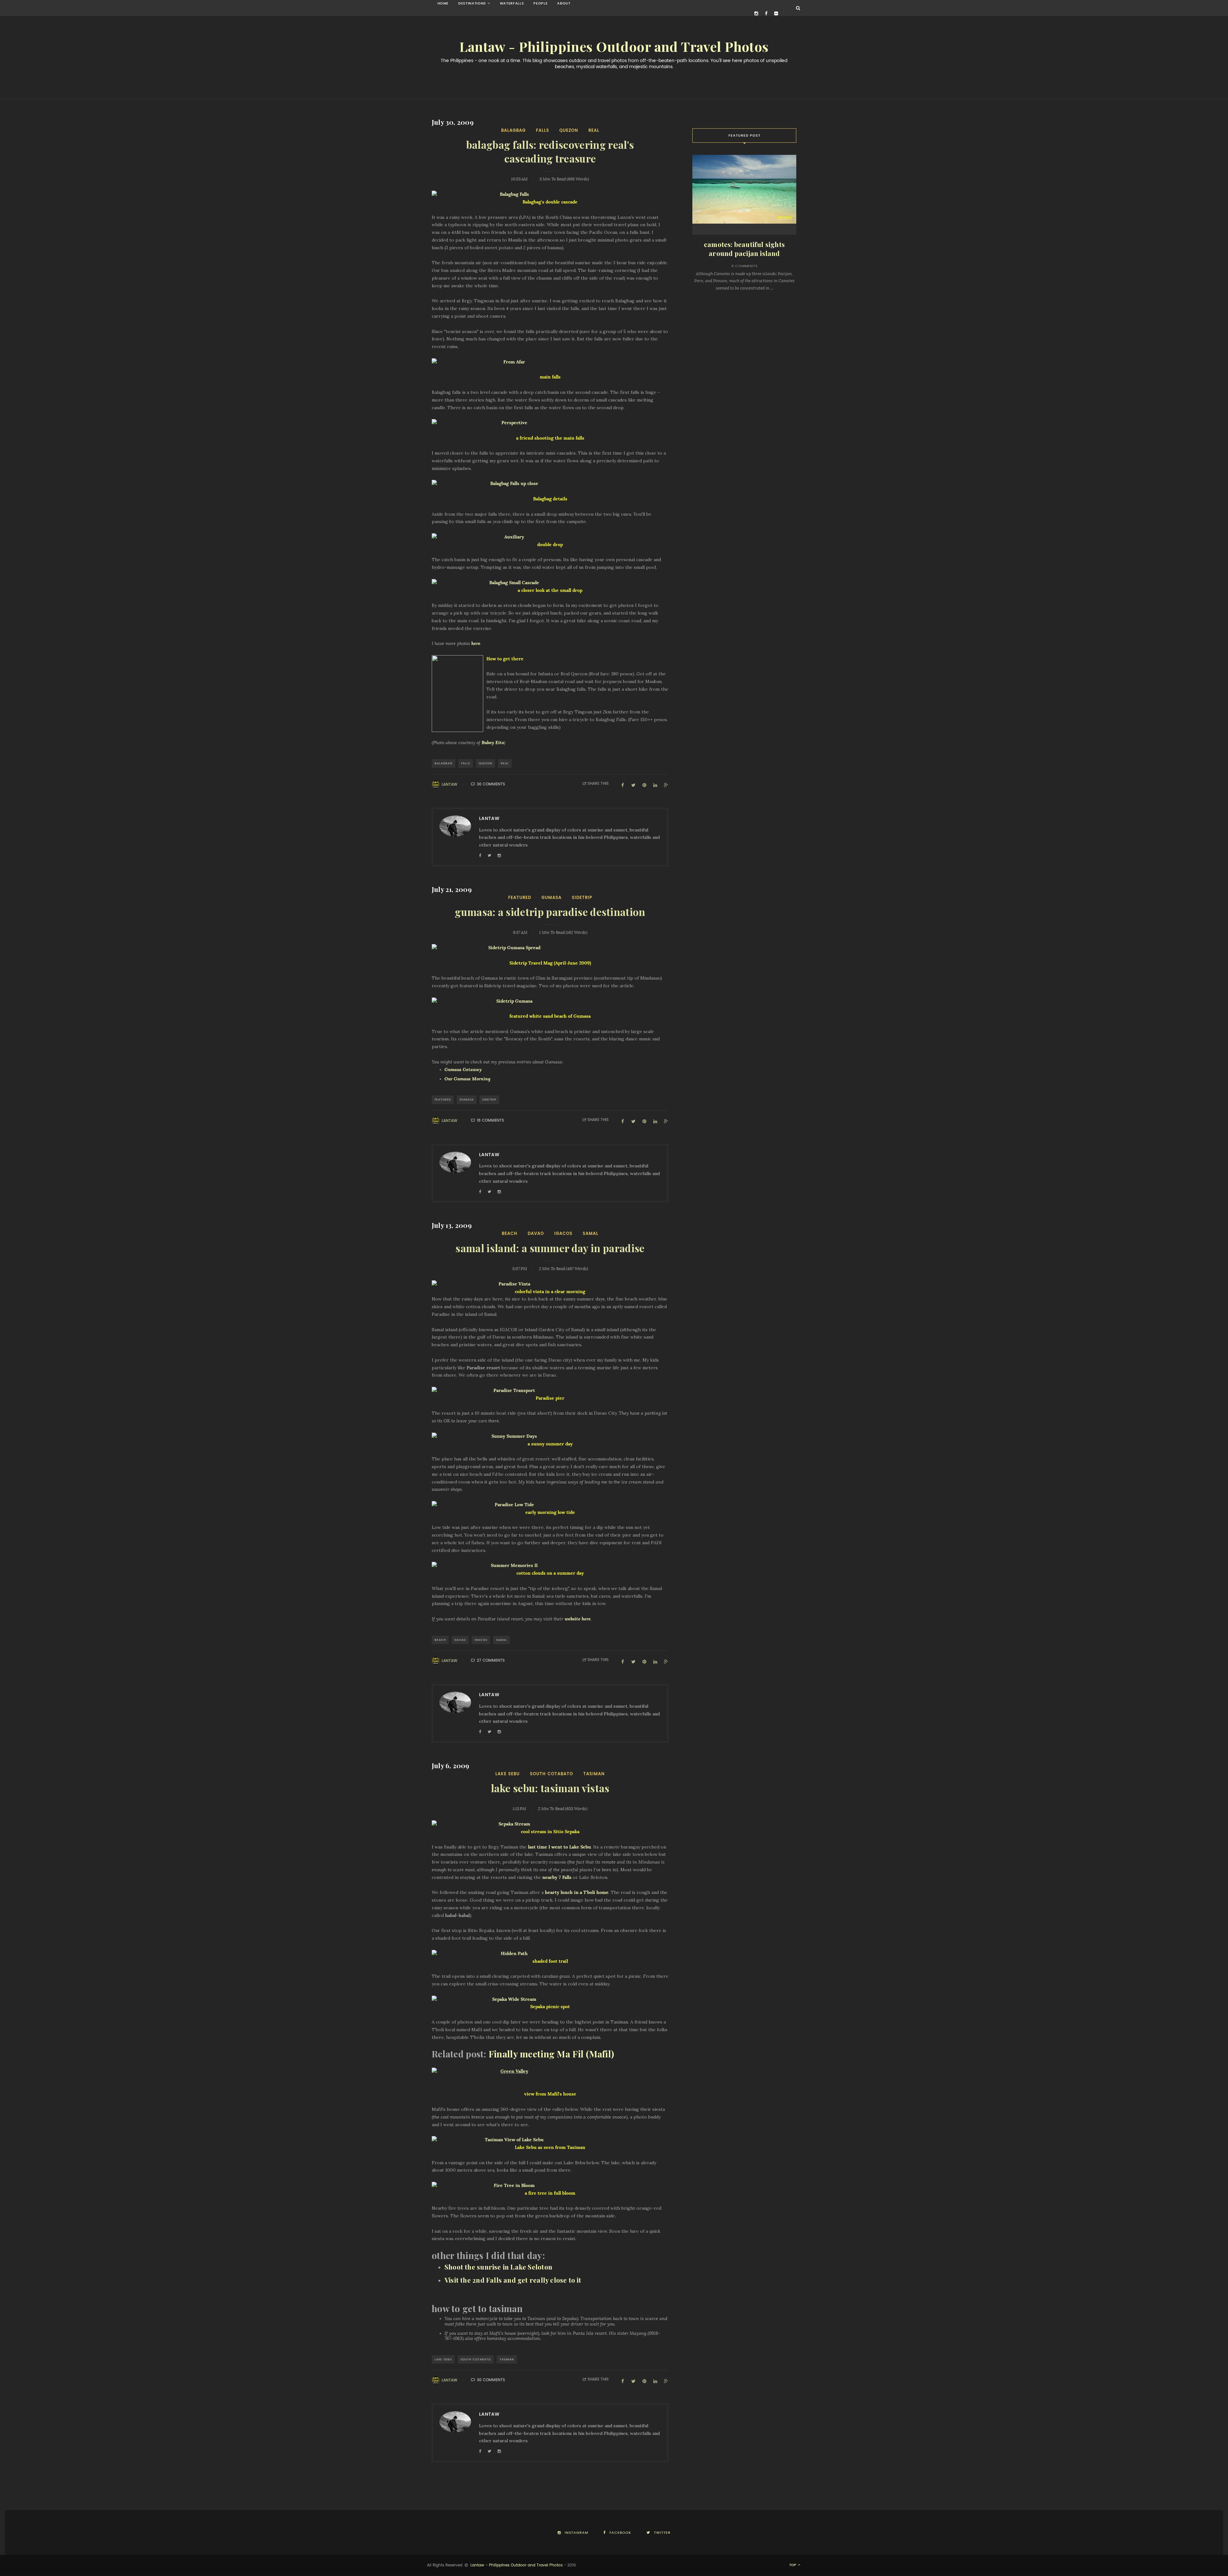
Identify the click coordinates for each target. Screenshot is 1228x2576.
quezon (569, 130)
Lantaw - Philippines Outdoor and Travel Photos (614, 47)
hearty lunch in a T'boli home (577, 1892)
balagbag (513, 130)
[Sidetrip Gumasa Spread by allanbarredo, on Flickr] (550, 948)
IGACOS (563, 1233)
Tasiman (594, 1774)
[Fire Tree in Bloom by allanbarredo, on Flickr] (550, 2186)
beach (510, 1233)
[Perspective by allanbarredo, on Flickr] (550, 423)
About (564, 3)
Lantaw (449, 784)
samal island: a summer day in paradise (550, 1249)
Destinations (472, 3)
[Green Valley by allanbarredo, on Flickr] (550, 2071)
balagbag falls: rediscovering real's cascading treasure (550, 152)
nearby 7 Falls (557, 1877)
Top (793, 2565)
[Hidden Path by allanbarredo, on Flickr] (550, 1954)
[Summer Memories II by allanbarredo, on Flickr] (550, 1566)
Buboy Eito (493, 743)
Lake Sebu (508, 1774)
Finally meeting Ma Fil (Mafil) (551, 2054)
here (476, 643)
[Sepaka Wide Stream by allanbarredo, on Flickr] (550, 2000)
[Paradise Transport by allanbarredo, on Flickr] (550, 1391)
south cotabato (551, 1774)
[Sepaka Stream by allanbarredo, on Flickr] (550, 1824)
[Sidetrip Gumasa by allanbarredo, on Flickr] (550, 1001)
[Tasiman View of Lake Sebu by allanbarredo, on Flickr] (550, 2140)
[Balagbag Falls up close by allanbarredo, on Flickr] (550, 484)
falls (543, 130)
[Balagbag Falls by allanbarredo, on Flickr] (550, 195)
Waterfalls (512, 3)
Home (443, 3)
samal (590, 1233)
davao (536, 1233)
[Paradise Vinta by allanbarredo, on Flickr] (550, 1284)
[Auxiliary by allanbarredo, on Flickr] (550, 537)
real (594, 130)
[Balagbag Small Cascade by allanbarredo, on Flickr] (550, 583)
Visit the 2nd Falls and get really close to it (513, 2280)
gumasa (551, 898)
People (540, 3)
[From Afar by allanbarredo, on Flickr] (550, 362)
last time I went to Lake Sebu (559, 1847)
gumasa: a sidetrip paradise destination (550, 912)
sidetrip (582, 898)
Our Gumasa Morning (467, 1079)
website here (578, 1619)
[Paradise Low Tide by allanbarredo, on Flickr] (550, 1505)
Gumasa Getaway (463, 1069)
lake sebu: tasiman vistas (550, 1789)
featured (520, 898)
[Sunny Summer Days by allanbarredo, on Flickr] (550, 1436)
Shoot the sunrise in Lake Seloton (498, 2267)
